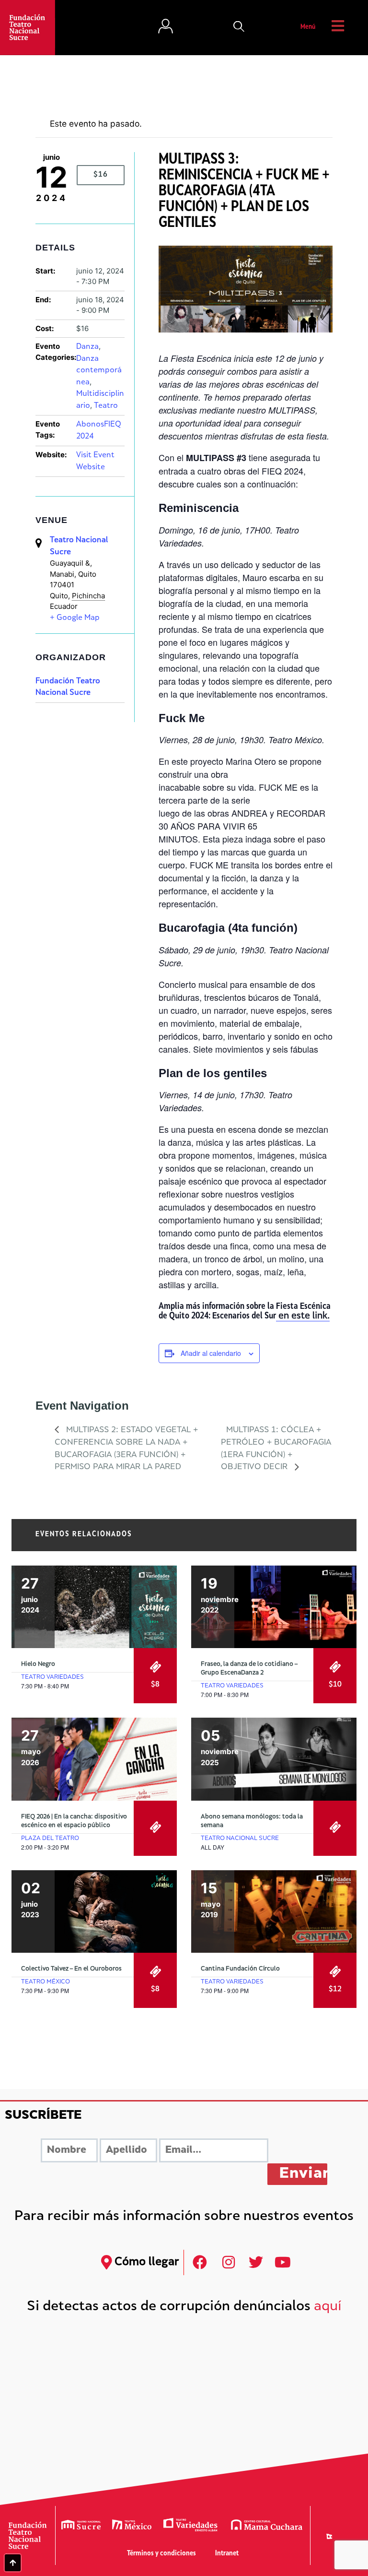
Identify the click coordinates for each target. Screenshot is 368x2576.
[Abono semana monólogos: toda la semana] (274, 1759)
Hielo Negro (38, 1664)
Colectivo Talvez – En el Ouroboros (71, 1969)
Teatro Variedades (52, 1677)
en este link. (303, 1317)
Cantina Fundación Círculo (240, 1969)
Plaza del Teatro (50, 1839)
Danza (87, 347)
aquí (328, 2307)
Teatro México (46, 1982)
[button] (239, 27)
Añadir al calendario (211, 1353)
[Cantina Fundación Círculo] (274, 1912)
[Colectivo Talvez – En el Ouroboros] (94, 1912)
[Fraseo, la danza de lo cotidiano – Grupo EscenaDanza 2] (274, 1607)
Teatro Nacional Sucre (240, 1839)
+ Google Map (75, 618)
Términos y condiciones (161, 2554)
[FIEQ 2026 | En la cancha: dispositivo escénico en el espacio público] (94, 1759)
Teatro (106, 406)
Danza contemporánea (99, 371)
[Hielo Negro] (94, 1607)
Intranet (227, 2554)
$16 (101, 175)
